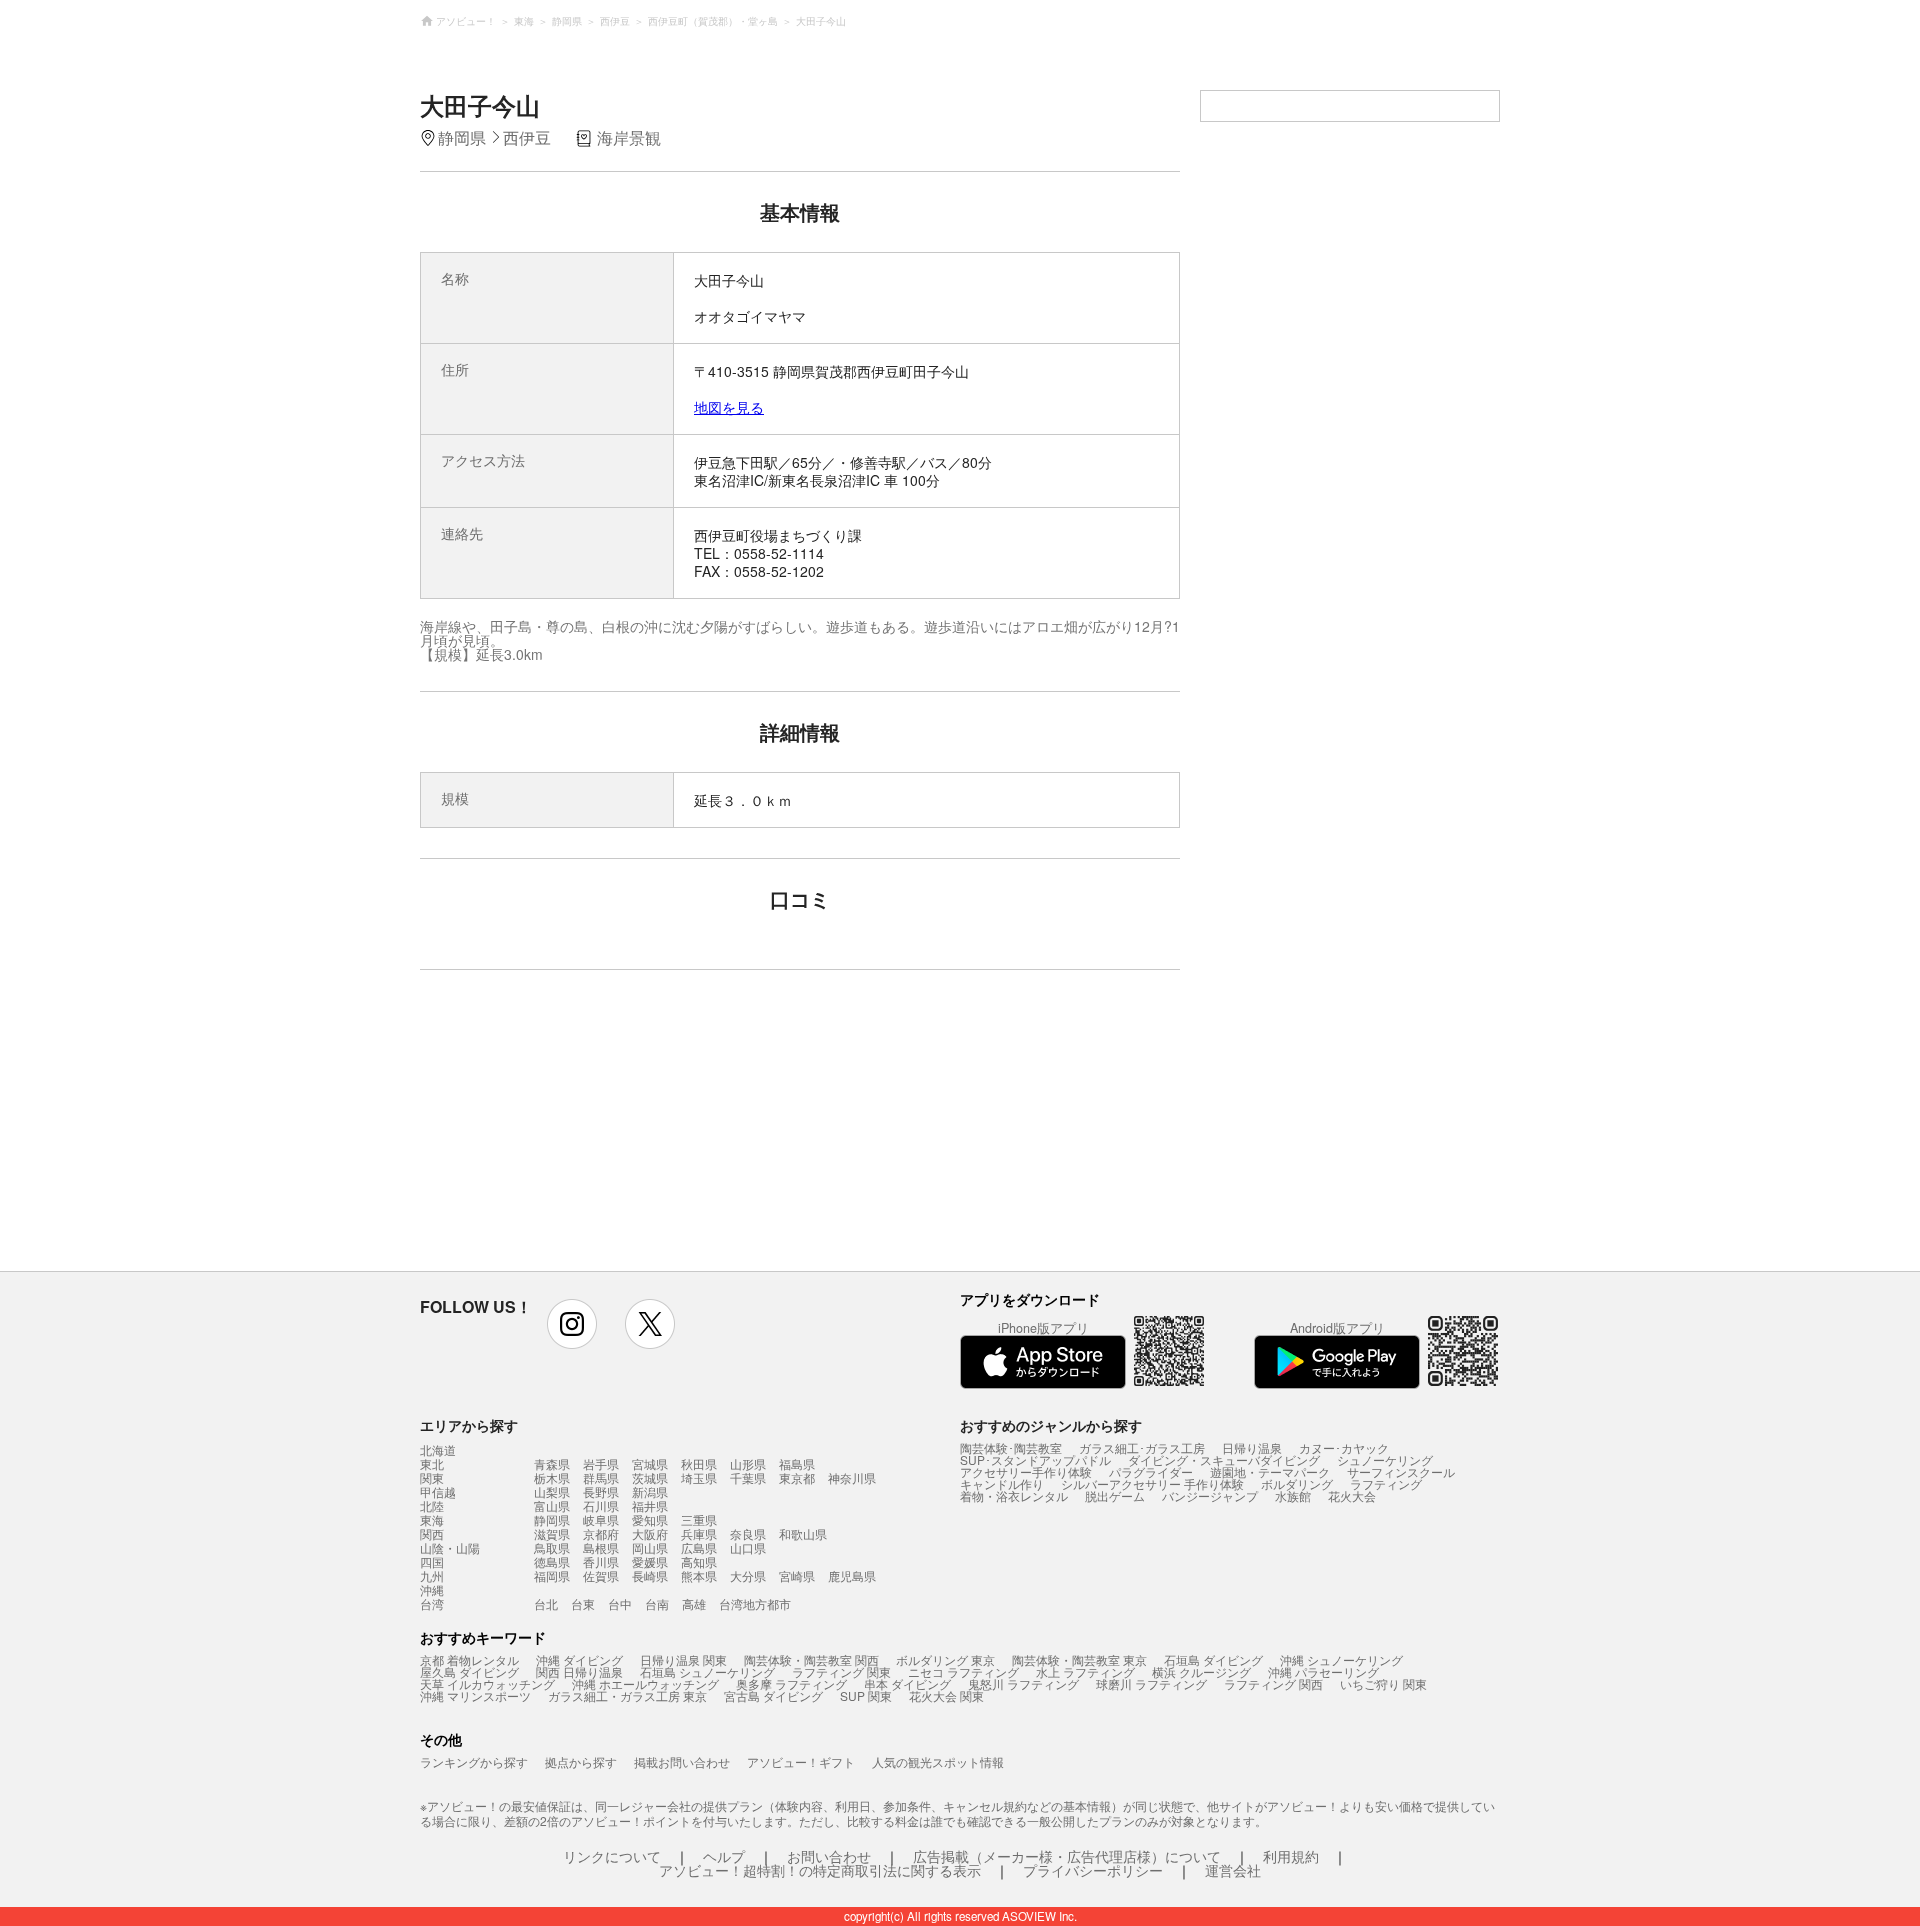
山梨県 (552, 1491)
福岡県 (552, 1575)
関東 (432, 1478)
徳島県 (552, 1561)
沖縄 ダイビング (579, 1659)
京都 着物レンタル (469, 1659)
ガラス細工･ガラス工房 (1142, 1447)
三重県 (699, 1519)
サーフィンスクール (1401, 1471)
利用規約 (1291, 1856)
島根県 (601, 1547)
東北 (432, 1464)
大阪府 (650, 1533)
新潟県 (650, 1491)
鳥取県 (552, 1547)
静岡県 (552, 1519)
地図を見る (729, 407)
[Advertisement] (627, 1130)
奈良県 (748, 1533)
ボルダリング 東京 (945, 1659)
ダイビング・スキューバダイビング (1224, 1459)
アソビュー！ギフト (801, 1761)
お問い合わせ (829, 1856)
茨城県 (650, 1477)
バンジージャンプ (1210, 1495)
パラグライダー (1151, 1471)
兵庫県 (699, 1533)
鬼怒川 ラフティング (1023, 1683)
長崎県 (650, 1575)
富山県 (552, 1505)
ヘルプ (724, 1856)
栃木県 (552, 1477)
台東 (583, 1603)
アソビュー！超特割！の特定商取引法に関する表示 (820, 1870)
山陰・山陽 (450, 1548)
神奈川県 (852, 1477)
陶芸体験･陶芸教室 (1011, 1447)
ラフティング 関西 (1273, 1683)
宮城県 (650, 1463)
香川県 (601, 1561)
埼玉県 (699, 1477)
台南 (657, 1603)
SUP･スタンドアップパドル (1035, 1459)
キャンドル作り (1002, 1483)
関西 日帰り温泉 (579, 1671)
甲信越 (438, 1492)
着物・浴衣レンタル (1014, 1495)
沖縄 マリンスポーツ (475, 1695)
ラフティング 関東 (841, 1671)
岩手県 (601, 1463)
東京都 (797, 1477)
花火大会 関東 (946, 1695)
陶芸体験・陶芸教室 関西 (811, 1659)
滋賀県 (552, 1533)
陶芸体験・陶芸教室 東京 (1079, 1659)
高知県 (699, 1561)
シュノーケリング (1385, 1459)
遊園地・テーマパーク (1270, 1471)
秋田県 (699, 1463)
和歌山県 (803, 1533)
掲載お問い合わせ (682, 1761)
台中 (620, 1603)
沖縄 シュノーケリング (1341, 1659)
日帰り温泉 (1252, 1447)
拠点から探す (581, 1761)
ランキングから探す (474, 1761)
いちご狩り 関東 (1383, 1683)
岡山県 (650, 1547)
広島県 (699, 1547)
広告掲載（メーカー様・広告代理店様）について (1067, 1856)
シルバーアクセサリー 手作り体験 (1152, 1483)
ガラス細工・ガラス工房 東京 (627, 1695)
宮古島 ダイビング (773, 1695)
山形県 (748, 1463)
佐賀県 (601, 1575)
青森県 (552, 1463)
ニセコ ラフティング (963, 1671)
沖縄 (432, 1590)
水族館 (1293, 1495)
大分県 (748, 1575)
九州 (432, 1576)
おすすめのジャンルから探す (1051, 1425)
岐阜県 (601, 1519)
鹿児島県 (852, 1575)
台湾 (432, 1604)
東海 (432, 1520)
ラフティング (1386, 1483)
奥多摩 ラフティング (791, 1683)
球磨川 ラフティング (1151, 1683)
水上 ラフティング (1085, 1671)
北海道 (438, 1450)
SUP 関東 (866, 1695)
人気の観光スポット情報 (938, 1761)
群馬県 (601, 1477)
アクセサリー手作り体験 (1026, 1471)
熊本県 (699, 1575)
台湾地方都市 (755, 1603)
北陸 (432, 1506)
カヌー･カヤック (1344, 1447)
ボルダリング (1297, 1483)
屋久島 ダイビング (469, 1671)
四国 (432, 1562)
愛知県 (650, 1519)
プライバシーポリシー (1093, 1870)
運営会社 (1233, 1870)
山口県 (748, 1547)
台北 (546, 1603)
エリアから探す (469, 1425)
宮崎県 (797, 1575)
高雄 (694, 1603)
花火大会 (1352, 1495)
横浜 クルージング (1201, 1671)
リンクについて (612, 1856)
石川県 (601, 1505)
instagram (572, 1324)
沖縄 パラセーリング (1323, 1671)
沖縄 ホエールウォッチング (645, 1683)
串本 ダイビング (907, 1683)
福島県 (797, 1463)
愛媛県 (650, 1561)
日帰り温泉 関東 (683, 1659)
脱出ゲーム (1115, 1495)
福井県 (650, 1505)
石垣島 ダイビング (1213, 1659)
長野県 (601, 1491)
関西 (432, 1534)
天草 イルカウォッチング (487, 1683)
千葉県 (748, 1477)
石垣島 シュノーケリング (707, 1671)
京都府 (601, 1533)
